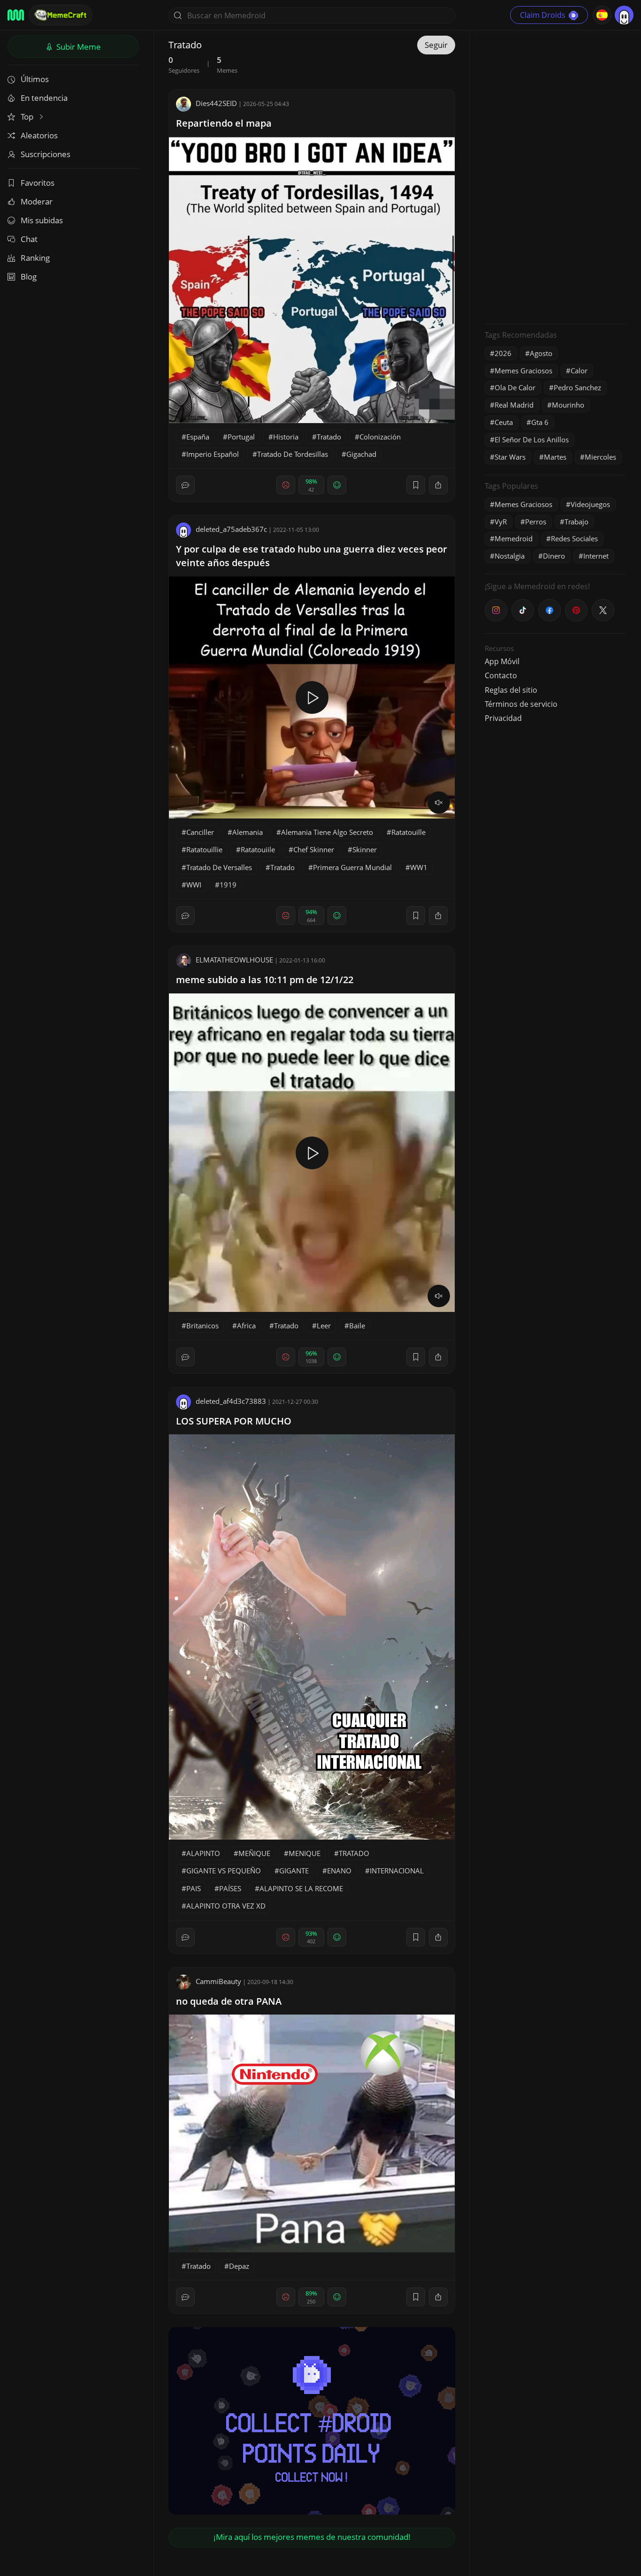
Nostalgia (510, 556)
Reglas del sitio (511, 690)
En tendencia (44, 98)
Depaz (239, 2266)
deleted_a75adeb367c (231, 529)
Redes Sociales (574, 538)
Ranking (35, 258)
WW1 (419, 867)
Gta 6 (540, 422)
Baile (357, 1326)
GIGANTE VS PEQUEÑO (224, 1871)
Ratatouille (408, 832)
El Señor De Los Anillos (532, 439)
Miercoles (600, 457)
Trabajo (576, 522)
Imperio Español (213, 454)
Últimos (35, 79)
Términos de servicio (521, 704)
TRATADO (354, 1853)
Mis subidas (42, 220)
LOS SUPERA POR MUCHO (234, 1421)
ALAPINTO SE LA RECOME (301, 1888)
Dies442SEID (216, 103)
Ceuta (504, 422)
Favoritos (38, 183)
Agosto (541, 353)
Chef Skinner (314, 849)
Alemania (248, 832)
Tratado (329, 437)
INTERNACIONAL (397, 1871)
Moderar (37, 201)
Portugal (241, 437)
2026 (503, 353)
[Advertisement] (555, 176)
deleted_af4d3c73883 (231, 1401)
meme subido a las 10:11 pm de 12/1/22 (265, 980)
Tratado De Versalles (219, 867)
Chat (29, 239)
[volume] (439, 803)
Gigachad (361, 454)
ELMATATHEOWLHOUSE (234, 960)
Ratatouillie (204, 849)
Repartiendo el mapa (224, 123)
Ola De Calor (515, 387)
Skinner (365, 849)
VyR (501, 522)
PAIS (194, 1888)
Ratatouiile (258, 849)
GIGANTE (294, 1871)
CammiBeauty (218, 1981)
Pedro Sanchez (577, 387)
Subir (78, 47)
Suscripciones (46, 154)
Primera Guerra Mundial (352, 867)
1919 (228, 885)
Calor (579, 371)
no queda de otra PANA (229, 2001)
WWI (194, 885)
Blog (29, 277)
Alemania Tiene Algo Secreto (327, 832)
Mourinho (568, 405)
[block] (438, 485)
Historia (286, 437)
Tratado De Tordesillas (293, 454)
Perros (536, 522)
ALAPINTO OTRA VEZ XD (226, 1906)
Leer (324, 1326)
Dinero (554, 556)
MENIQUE (305, 1853)
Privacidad (503, 718)
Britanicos (202, 1326)
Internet (596, 556)
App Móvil (502, 661)
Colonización (380, 437)
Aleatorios (39, 135)
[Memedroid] (16, 15)
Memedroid (514, 538)
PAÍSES (230, 1888)
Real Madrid (514, 405)
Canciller (200, 832)
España (198, 437)
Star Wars (510, 457)
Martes (555, 457)
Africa (246, 1326)
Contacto (501, 675)
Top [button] (28, 117)
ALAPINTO (203, 1853)
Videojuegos (590, 504)
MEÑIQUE (254, 1853)
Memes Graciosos (523, 371)
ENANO (339, 1871)
